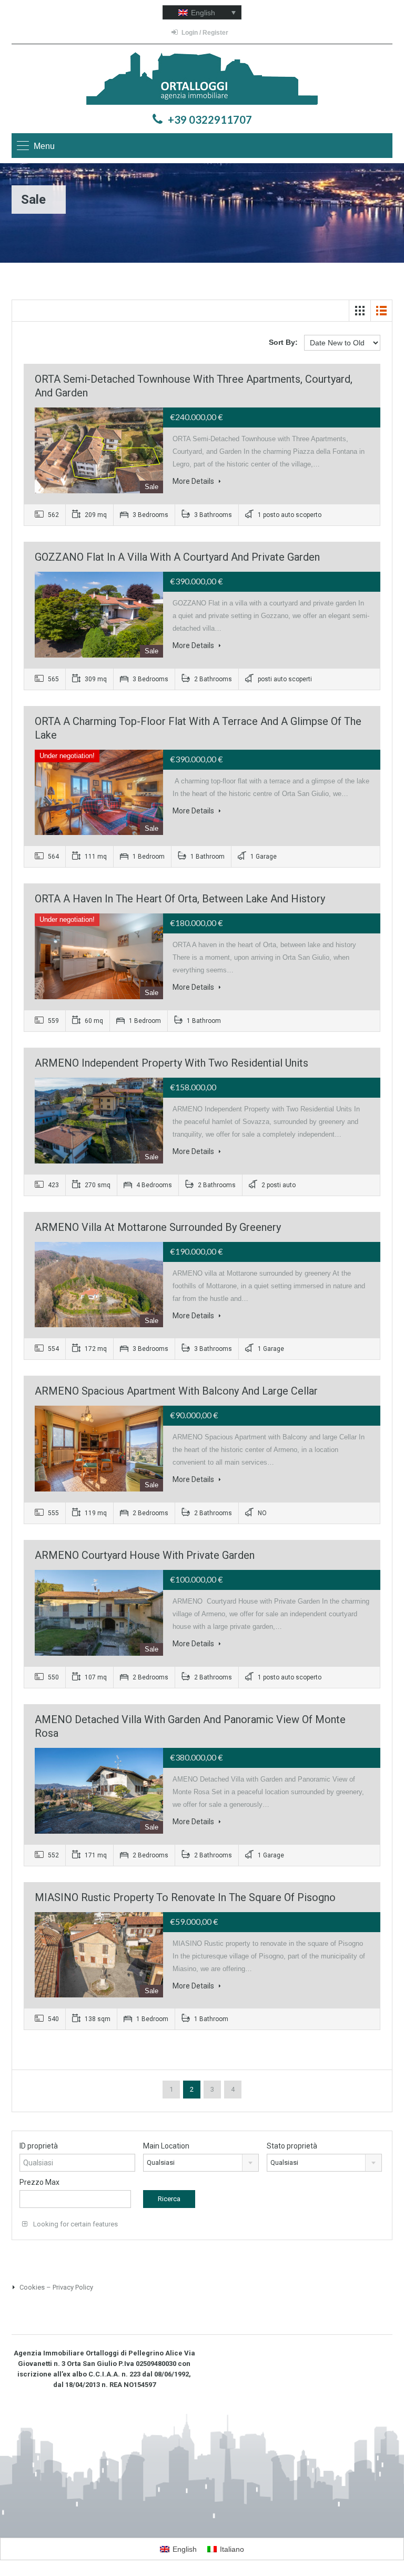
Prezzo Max (39, 2182)
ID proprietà (39, 2146)
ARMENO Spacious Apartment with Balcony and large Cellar (176, 1391)
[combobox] (201, 2163)
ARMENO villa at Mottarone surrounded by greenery (158, 1227)
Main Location (166, 2146)
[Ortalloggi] (202, 80)
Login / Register (205, 33)
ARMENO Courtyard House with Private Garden (145, 1555)
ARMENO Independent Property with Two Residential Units (171, 1063)
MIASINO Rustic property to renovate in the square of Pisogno (185, 1897)
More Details (194, 481)
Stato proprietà (292, 2146)
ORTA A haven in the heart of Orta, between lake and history (180, 899)
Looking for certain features (75, 2224)
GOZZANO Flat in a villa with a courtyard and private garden (177, 557)
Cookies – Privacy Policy (55, 2287)
